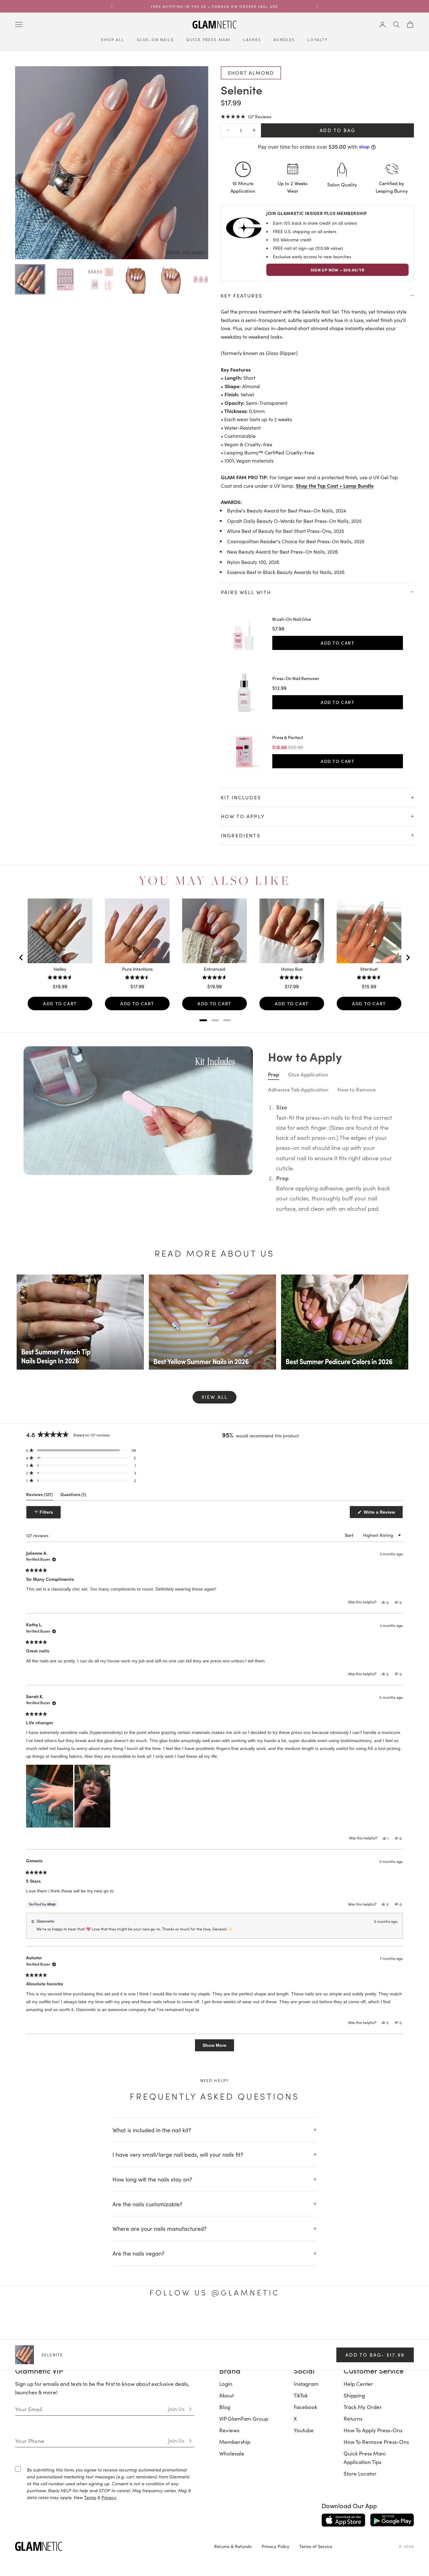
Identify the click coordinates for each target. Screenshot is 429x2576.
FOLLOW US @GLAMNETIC (215, 2292)
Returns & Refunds (233, 2546)
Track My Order (363, 2407)
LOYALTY (318, 40)
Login (226, 2384)
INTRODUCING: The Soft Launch (215, 6)
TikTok (301, 2395)
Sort (350, 1535)
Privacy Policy (275, 2546)
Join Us (176, 2409)
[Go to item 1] (30, 279)
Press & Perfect (288, 738)
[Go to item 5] (171, 279)
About (226, 2395)
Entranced (215, 969)
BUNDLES (284, 40)
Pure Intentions (137, 969)
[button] (246, 116)
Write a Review (383, 1514)
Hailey (60, 969)
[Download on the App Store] (343, 2520)
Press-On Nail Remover (296, 679)
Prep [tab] (274, 1074)
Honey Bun (292, 969)
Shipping (354, 2395)
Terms (90, 2497)
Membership (235, 2442)
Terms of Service (316, 2546)
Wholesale (232, 2453)
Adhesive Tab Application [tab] (298, 1089)
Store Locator (360, 2473)
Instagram (306, 2384)
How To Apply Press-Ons (373, 2430)
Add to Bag (338, 130)
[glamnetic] (110, 2546)
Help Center (358, 2384)
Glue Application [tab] (308, 1074)
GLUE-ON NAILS (155, 40)
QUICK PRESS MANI (209, 40)
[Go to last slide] (21, 958)
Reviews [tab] (39, 1496)
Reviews (229, 2430)
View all (215, 1397)
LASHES (252, 40)
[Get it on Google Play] (392, 2520)
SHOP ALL (113, 40)
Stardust (369, 969)
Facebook (305, 2407)
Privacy (109, 2497)
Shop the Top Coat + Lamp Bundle (335, 486)
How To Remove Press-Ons (376, 2442)
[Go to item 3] (100, 279)
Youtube (304, 2430)
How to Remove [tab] (356, 1089)
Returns (353, 2418)
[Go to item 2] (65, 279)
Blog (225, 2407)
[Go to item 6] (206, 279)
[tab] (203, 1020)
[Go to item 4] (136, 279)
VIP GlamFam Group (244, 2418)
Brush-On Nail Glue (292, 619)
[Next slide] (408, 958)
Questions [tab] (73, 1496)
